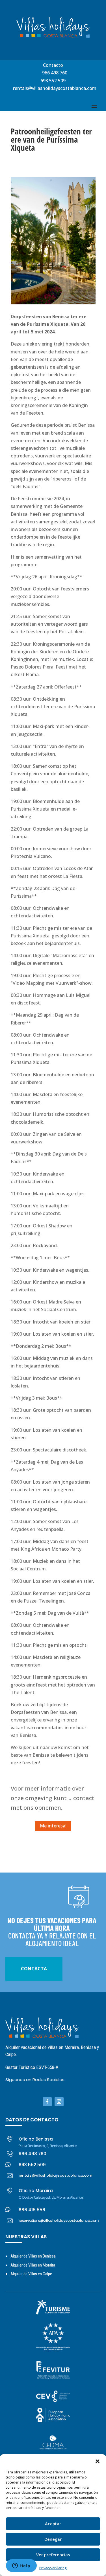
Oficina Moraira (36, 2191)
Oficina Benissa (36, 2139)
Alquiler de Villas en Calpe (31, 2274)
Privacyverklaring (53, 2568)
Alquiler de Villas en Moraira (33, 2265)
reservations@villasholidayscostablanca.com (59, 2220)
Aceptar (53, 2524)
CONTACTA (34, 1969)
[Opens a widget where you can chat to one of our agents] (21, 2566)
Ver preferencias (53, 2555)
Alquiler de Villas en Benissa (33, 2256)
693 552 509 (53, 81)
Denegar (53, 2539)
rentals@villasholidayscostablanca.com (55, 88)
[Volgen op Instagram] (59, 2102)
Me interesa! (53, 1826)
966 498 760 (55, 73)
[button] (98, 2461)
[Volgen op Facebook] (47, 2102)
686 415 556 (32, 2210)
